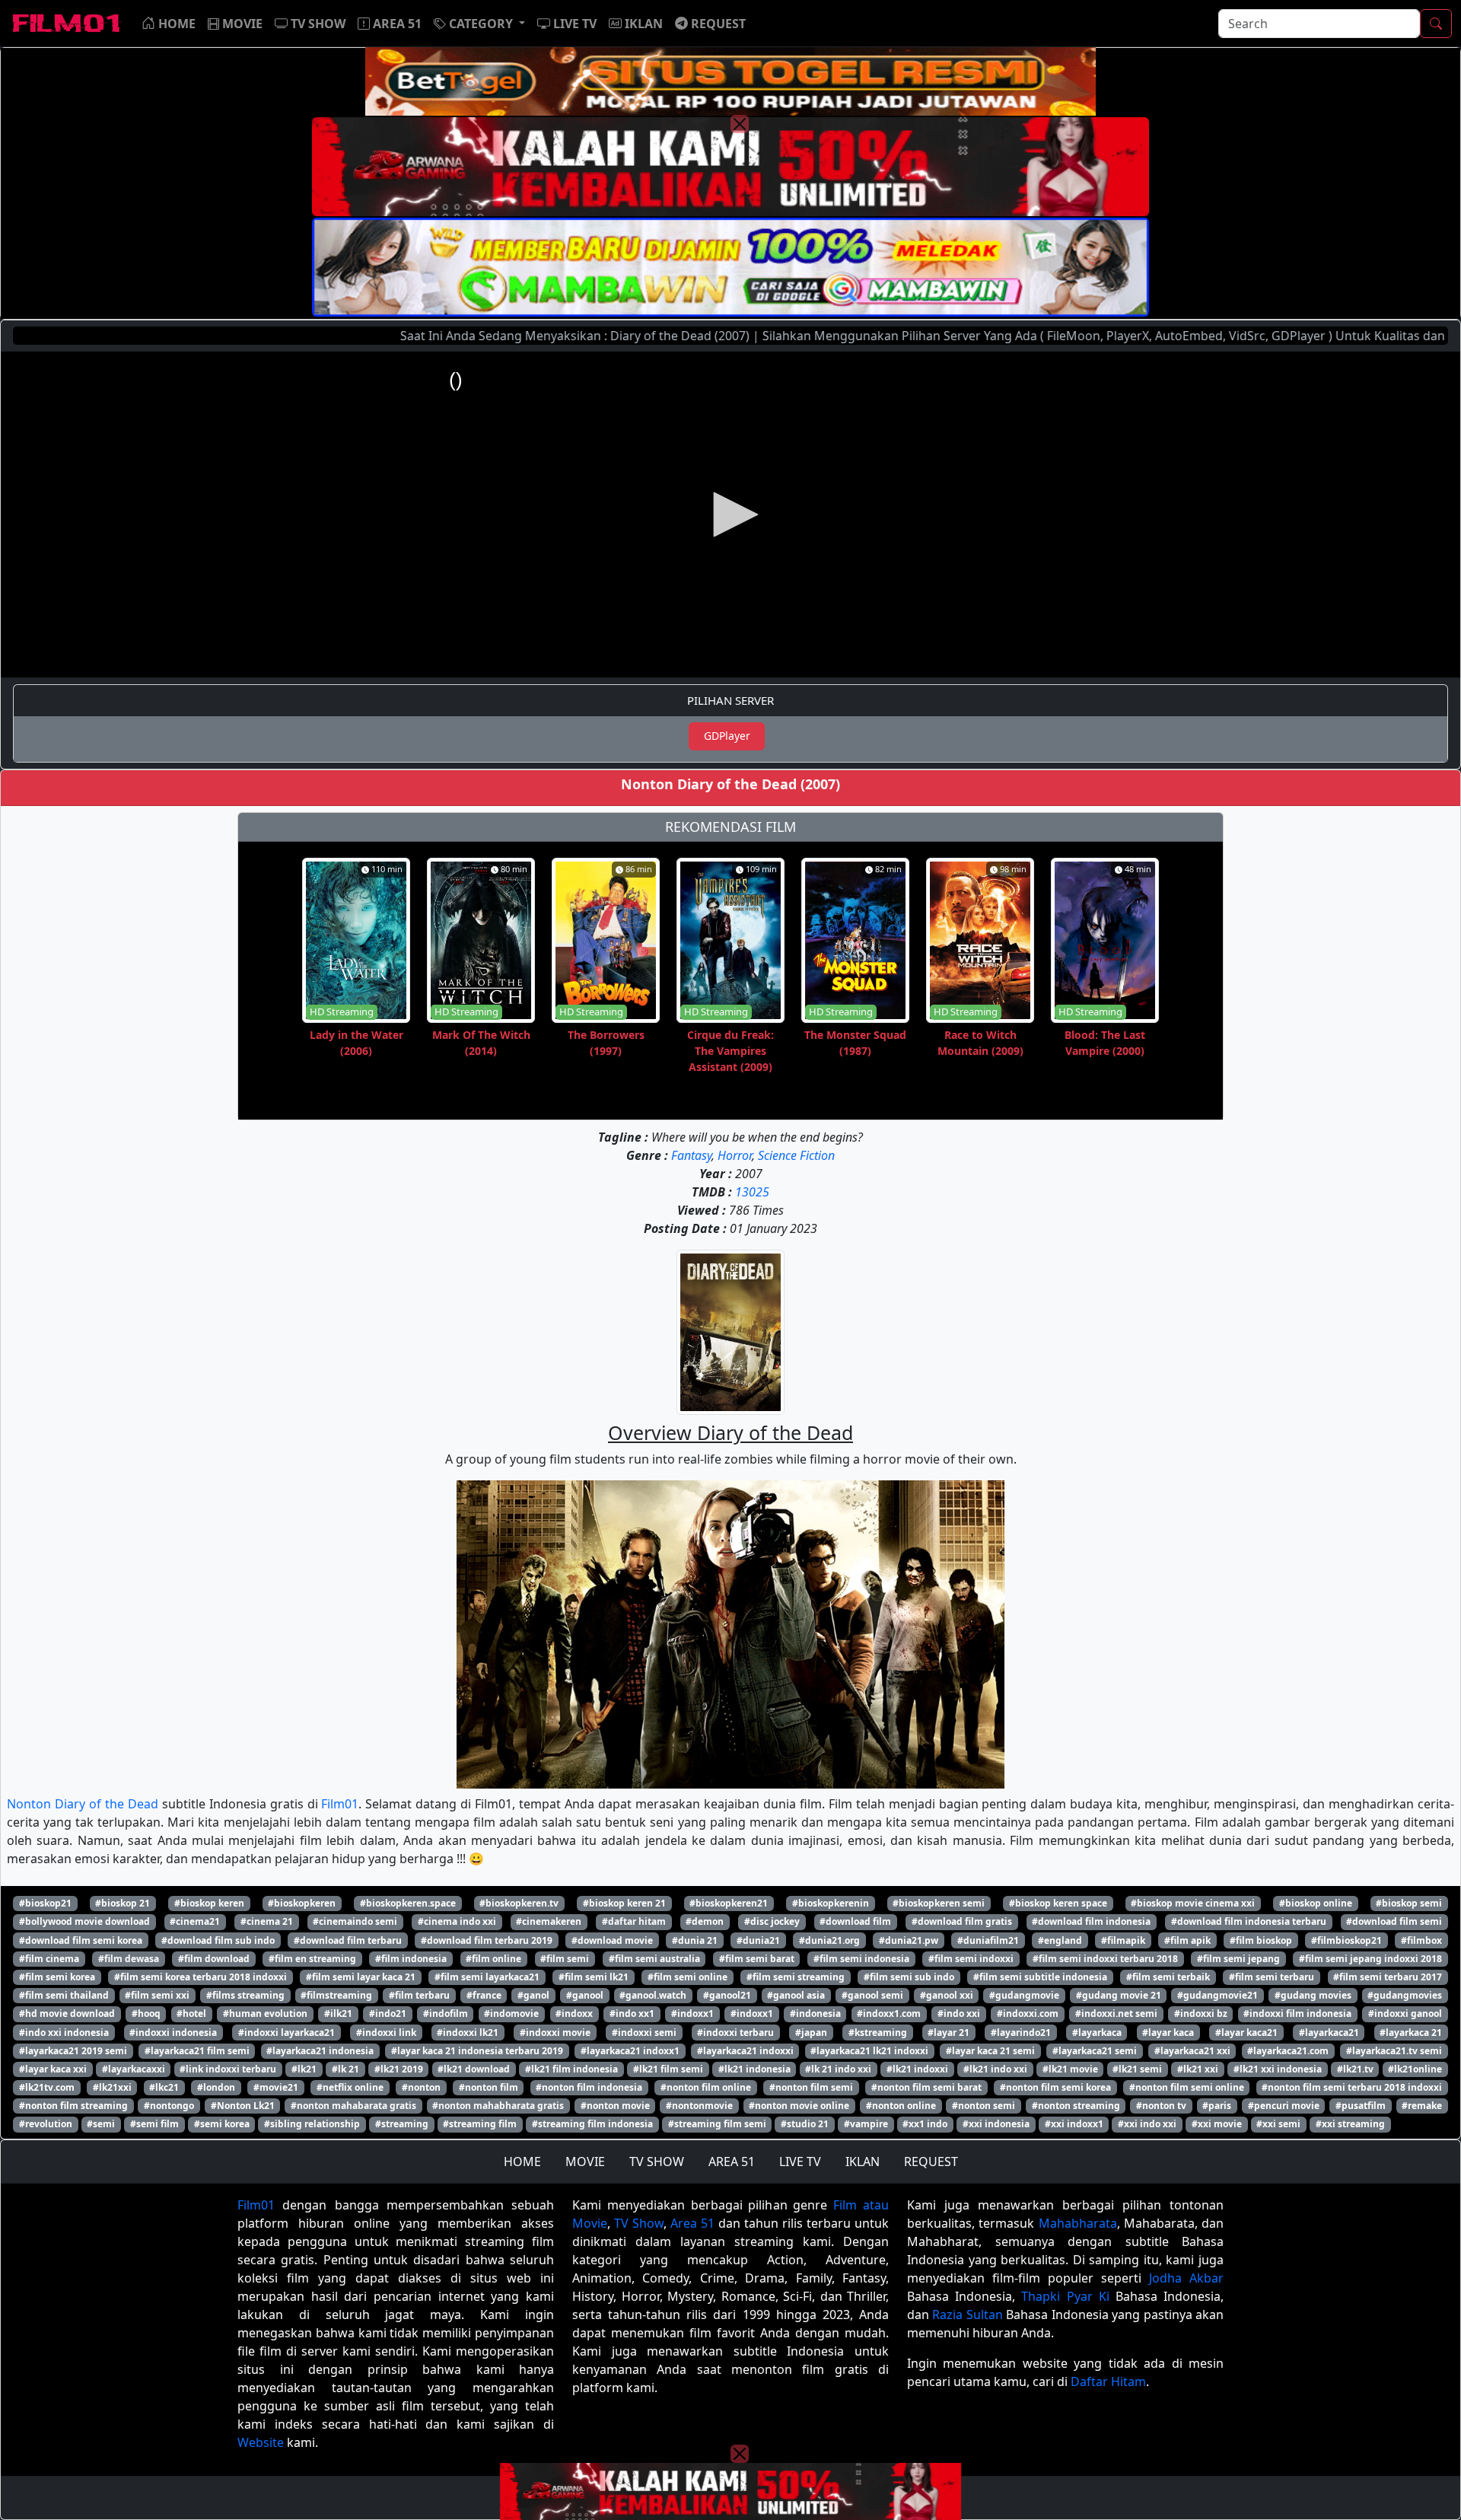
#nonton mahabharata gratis (498, 2106)
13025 (752, 1192)
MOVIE (585, 2162)
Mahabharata (1078, 2223)
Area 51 (692, 2223)
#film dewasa (129, 1959)
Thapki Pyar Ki (1065, 2296)
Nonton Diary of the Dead (83, 1804)
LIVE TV (800, 2162)
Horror (735, 1155)
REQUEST (931, 2162)
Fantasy (691, 1155)
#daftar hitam (634, 1921)
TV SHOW (657, 2162)
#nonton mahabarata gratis (353, 2106)
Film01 (340, 1804)
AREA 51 (732, 2162)
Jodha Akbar (1186, 2278)
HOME (522, 2162)
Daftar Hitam (1108, 2381)
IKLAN (863, 2162)
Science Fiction (796, 1155)
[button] (479, 24)
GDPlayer (727, 736)
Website (261, 2442)
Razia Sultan (967, 2315)
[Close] (740, 124)
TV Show (639, 2223)
